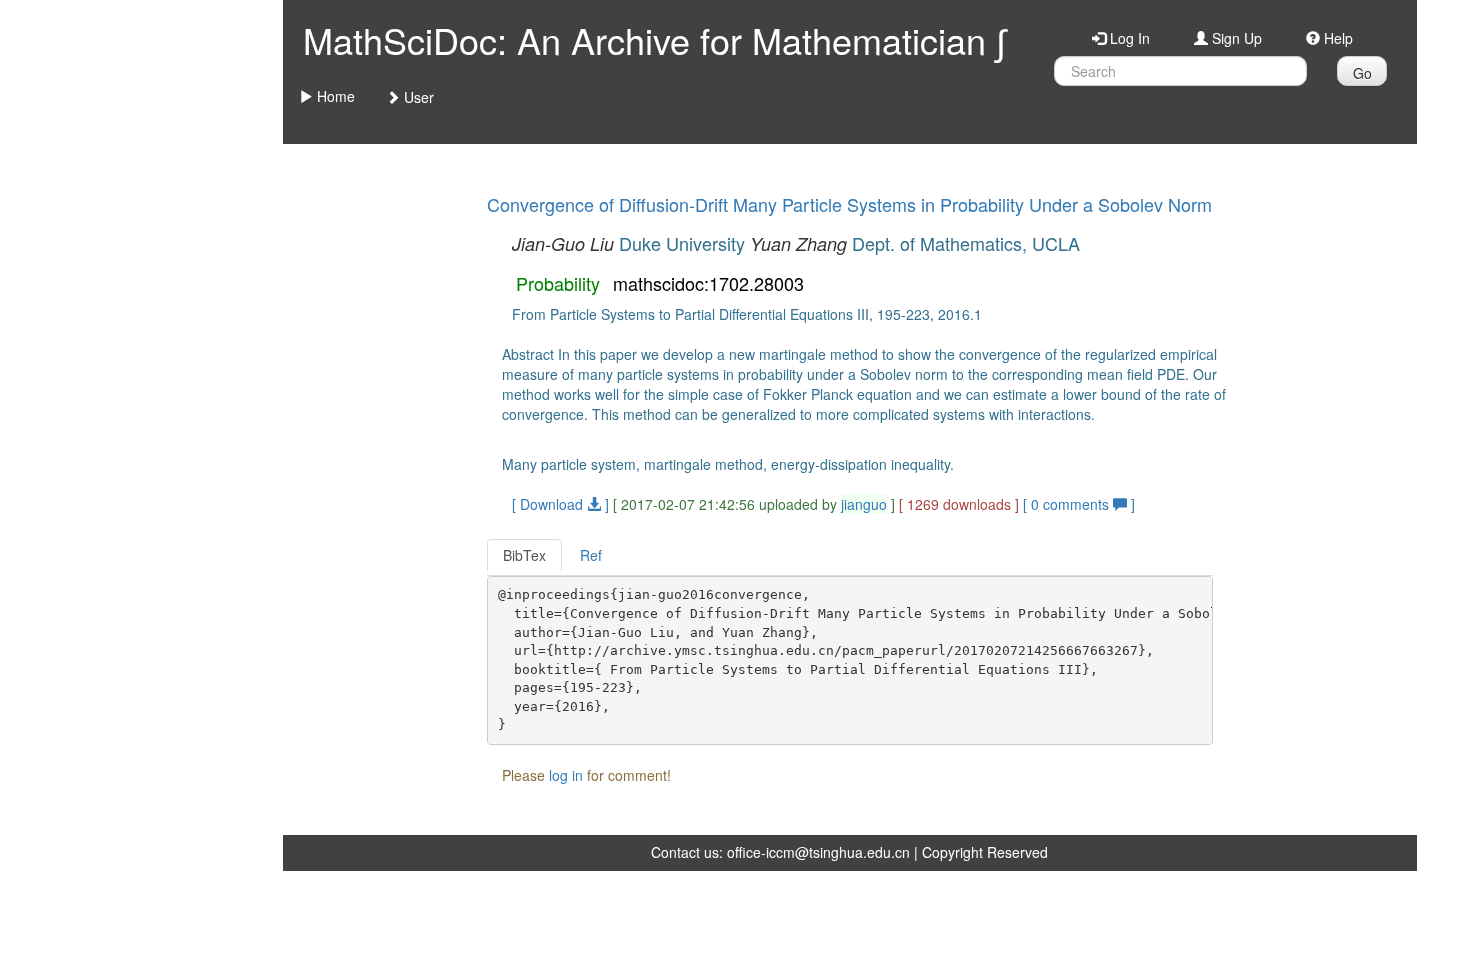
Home (334, 96)
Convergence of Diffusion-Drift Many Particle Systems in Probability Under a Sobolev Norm (849, 204)
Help (1336, 38)
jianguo (864, 504)
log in (566, 775)
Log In (1128, 38)
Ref (591, 555)
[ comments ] (1079, 504)
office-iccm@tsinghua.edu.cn (818, 852)
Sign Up (1235, 38)
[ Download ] (560, 504)
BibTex (524, 555)
